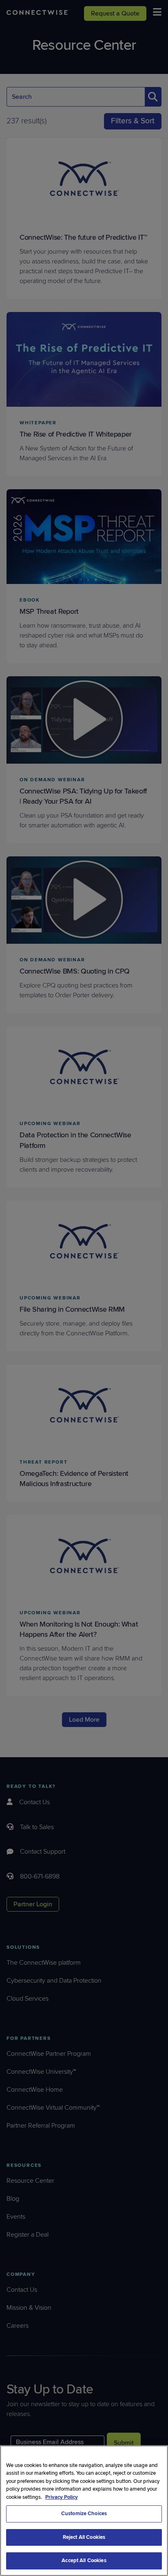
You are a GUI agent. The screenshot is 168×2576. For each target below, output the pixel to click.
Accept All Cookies (84, 2560)
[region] (84, 2511)
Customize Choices (84, 2514)
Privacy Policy (62, 2497)
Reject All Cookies (84, 2537)
